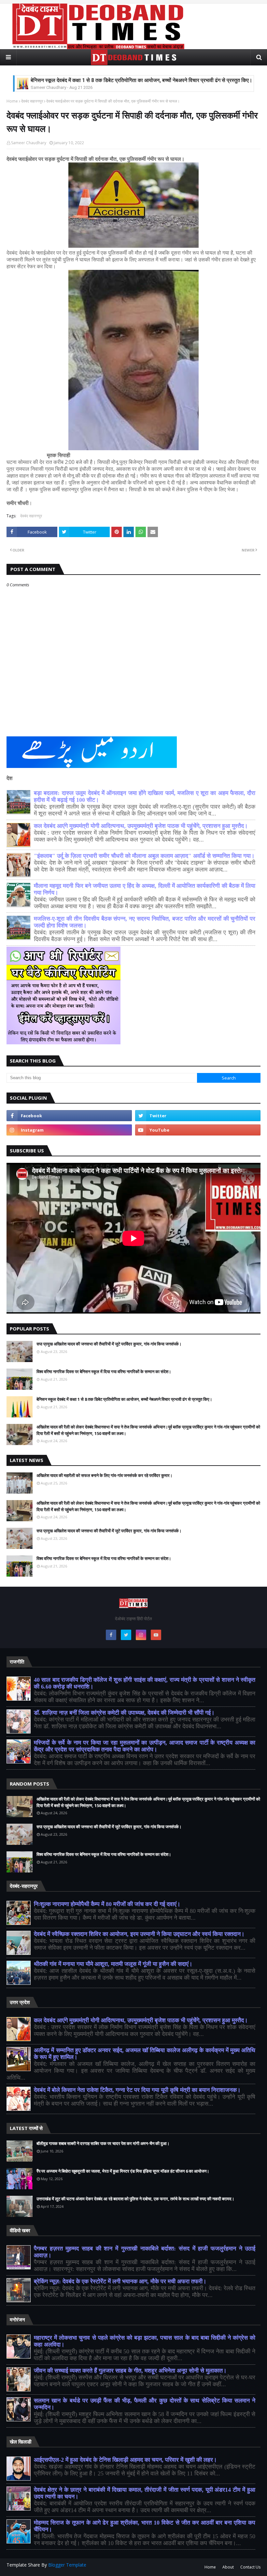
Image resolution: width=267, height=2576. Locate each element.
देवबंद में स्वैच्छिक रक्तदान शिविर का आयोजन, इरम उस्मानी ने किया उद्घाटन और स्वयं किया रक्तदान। (139, 1934)
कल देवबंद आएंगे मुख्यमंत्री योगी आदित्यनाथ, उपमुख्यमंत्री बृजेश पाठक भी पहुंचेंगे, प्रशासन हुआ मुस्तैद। (141, 826)
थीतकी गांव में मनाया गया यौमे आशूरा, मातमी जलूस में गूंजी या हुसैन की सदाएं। (113, 1964)
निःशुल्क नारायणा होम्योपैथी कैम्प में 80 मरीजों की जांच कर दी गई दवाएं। (107, 1904)
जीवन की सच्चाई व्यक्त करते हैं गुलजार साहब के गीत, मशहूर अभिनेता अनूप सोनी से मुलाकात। (130, 2371)
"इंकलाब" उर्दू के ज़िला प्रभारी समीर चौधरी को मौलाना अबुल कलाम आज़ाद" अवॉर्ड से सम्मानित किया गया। (144, 856)
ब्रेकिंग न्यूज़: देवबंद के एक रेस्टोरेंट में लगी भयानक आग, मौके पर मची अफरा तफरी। (120, 2281)
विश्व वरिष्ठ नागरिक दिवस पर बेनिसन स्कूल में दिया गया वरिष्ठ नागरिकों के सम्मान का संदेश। (104, 1372)
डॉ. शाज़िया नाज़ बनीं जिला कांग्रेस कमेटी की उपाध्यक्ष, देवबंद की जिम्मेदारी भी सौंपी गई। (124, 1713)
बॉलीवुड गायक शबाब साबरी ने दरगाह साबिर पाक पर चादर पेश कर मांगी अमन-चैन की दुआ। (103, 2143)
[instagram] (69, 1130)
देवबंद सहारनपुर (32, 101)
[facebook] (69, 1116)
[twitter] (198, 1116)
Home (12, 101)
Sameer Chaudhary (29, 143)
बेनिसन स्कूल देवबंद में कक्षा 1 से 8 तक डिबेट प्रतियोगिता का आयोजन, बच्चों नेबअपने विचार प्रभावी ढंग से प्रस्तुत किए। (141, 76)
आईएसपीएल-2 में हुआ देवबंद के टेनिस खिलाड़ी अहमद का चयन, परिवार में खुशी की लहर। (125, 2460)
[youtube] (198, 1130)
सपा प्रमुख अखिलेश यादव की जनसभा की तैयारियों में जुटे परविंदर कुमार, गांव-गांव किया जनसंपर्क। (109, 1344)
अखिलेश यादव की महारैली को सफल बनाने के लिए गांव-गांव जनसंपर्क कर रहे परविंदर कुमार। (105, 1475)
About (228, 2567)
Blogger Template (67, 2565)
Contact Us (250, 2567)
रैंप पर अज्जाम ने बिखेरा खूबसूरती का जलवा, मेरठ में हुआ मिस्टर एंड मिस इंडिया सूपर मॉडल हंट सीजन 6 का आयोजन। (123, 2171)
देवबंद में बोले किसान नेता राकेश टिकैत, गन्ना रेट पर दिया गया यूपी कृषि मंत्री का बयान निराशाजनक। (137, 2090)
